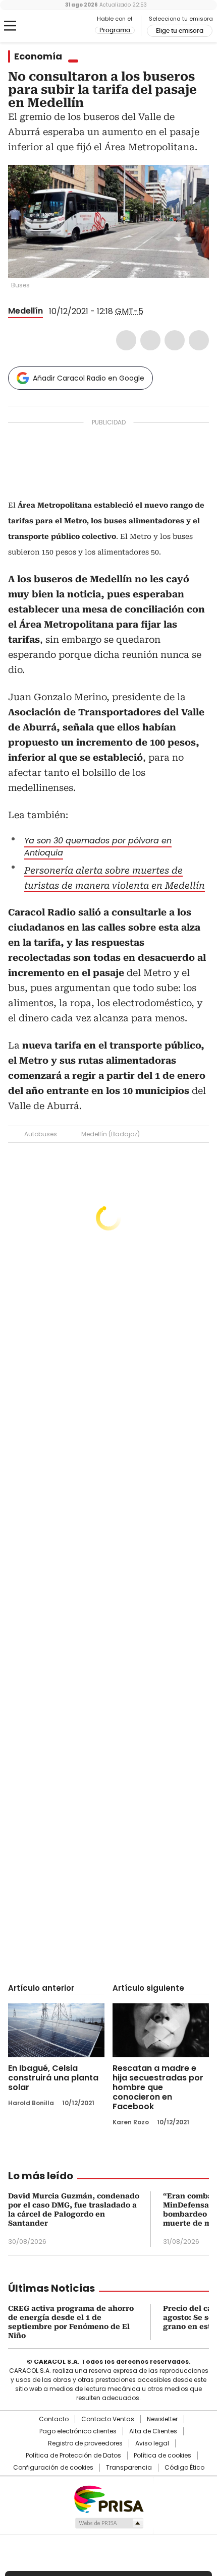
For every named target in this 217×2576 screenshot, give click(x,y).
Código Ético (184, 2468)
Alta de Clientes (153, 2431)
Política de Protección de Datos (73, 2456)
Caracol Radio (50, 26)
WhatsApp (199, 340)
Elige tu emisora (180, 31)
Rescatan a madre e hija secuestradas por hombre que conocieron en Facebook (158, 2087)
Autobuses (41, 1134)
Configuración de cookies (53, 2468)
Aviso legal (152, 2443)
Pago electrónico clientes (78, 2431)
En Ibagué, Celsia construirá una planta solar (53, 2078)
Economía (38, 56)
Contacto (54, 2419)
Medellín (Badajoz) (111, 1134)
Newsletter (162, 2419)
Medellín (25, 311)
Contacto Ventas (108, 2419)
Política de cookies (162, 2456)
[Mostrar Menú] (10, 26)
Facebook (126, 340)
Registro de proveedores (85, 2443)
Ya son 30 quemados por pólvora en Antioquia (98, 847)
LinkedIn (175, 340)
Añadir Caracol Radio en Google (89, 378)
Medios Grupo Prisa (109, 2523)
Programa (115, 30)
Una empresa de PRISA (108, 2499)
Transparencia (129, 2468)
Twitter (150, 340)
